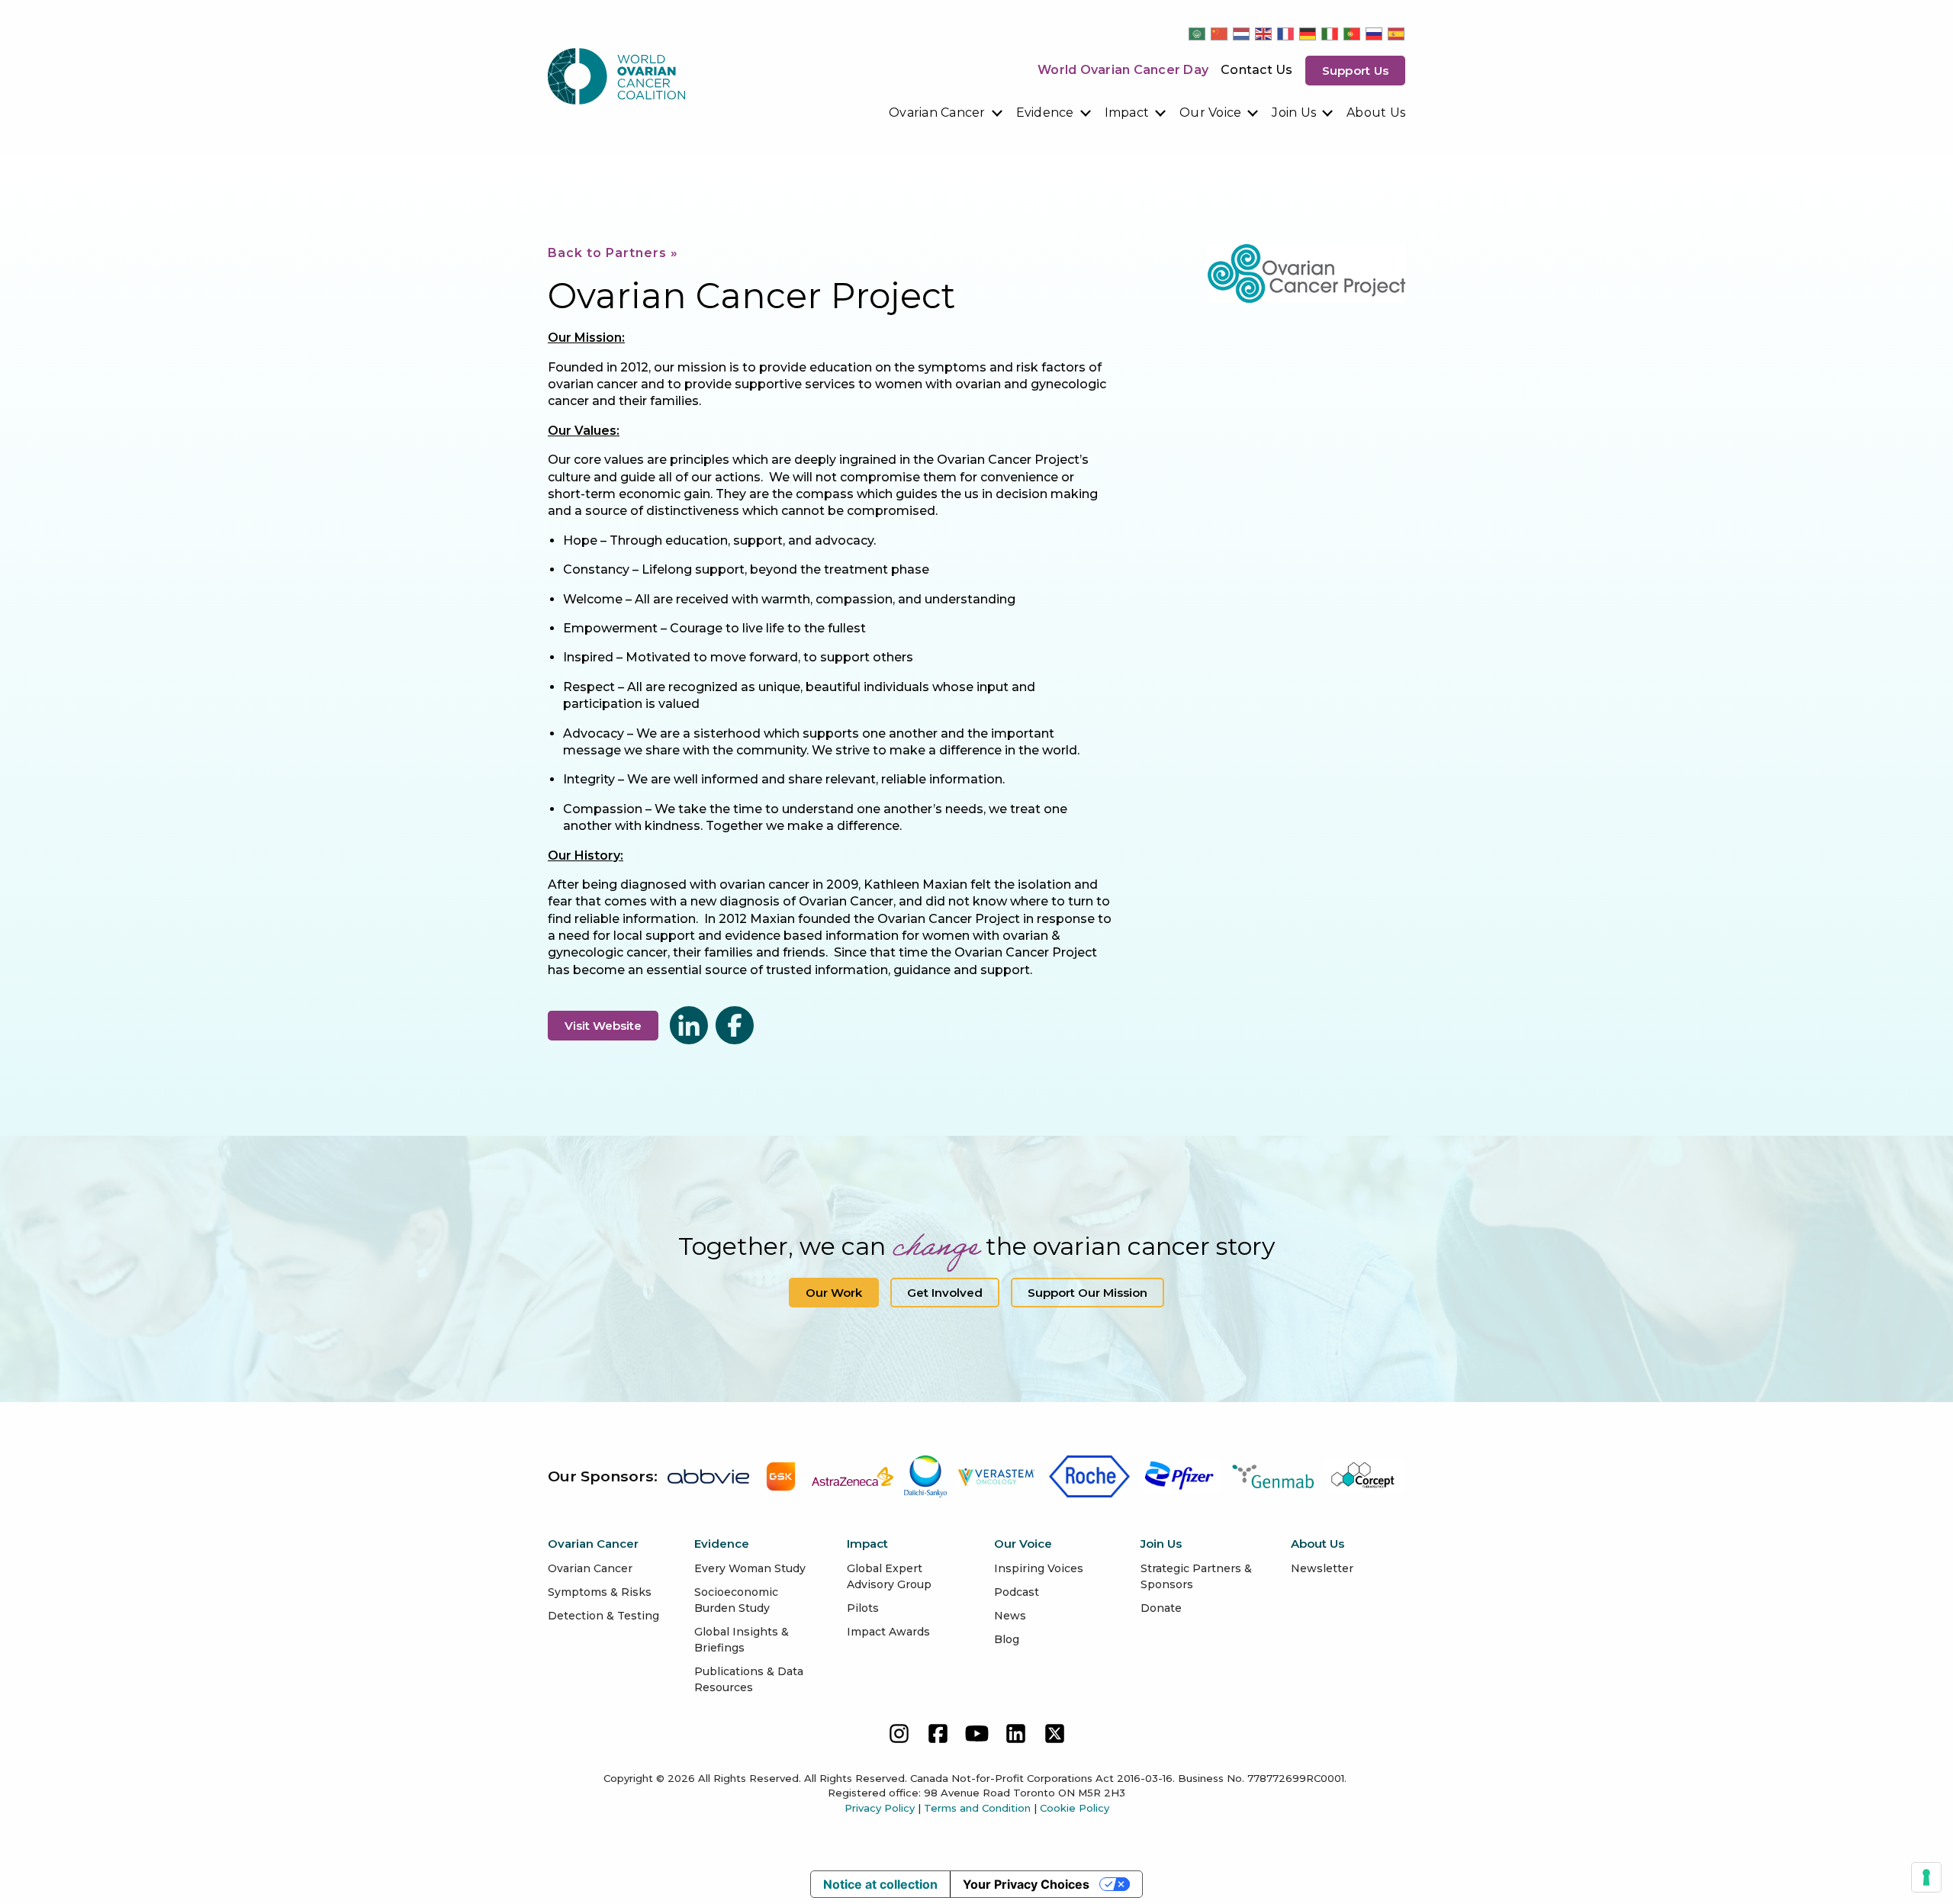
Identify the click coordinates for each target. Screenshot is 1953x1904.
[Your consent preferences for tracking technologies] (1926, 1877)
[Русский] (1375, 34)
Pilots (863, 1608)
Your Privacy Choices (1026, 1884)
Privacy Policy (880, 1808)
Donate (1161, 1608)
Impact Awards (888, 1632)
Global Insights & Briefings (742, 1640)
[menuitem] (946, 113)
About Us (1376, 113)
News (1010, 1616)
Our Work (834, 1293)
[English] (1264, 34)
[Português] (1353, 34)
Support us (1356, 71)
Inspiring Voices (1039, 1568)
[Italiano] (1330, 34)
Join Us (1294, 113)
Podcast (1017, 1592)
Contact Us (1257, 70)
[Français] (1286, 34)
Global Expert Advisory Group (889, 1576)
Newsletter (1322, 1568)
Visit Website (603, 1026)
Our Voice (1210, 113)
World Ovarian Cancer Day (1123, 70)
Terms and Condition (977, 1808)
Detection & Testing (603, 1616)
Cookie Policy (1075, 1808)
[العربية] (1198, 34)
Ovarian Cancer (937, 113)
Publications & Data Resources (749, 1679)
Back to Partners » (613, 253)
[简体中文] (1220, 34)
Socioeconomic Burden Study (736, 1600)
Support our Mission (1088, 1293)
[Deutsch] (1308, 34)
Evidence (1045, 113)
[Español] (1397, 34)
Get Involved (945, 1293)
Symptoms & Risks (600, 1592)
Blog (1007, 1639)
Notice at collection (880, 1884)
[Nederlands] (1242, 34)
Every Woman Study (750, 1568)
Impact (1127, 113)
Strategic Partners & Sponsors (1196, 1576)
